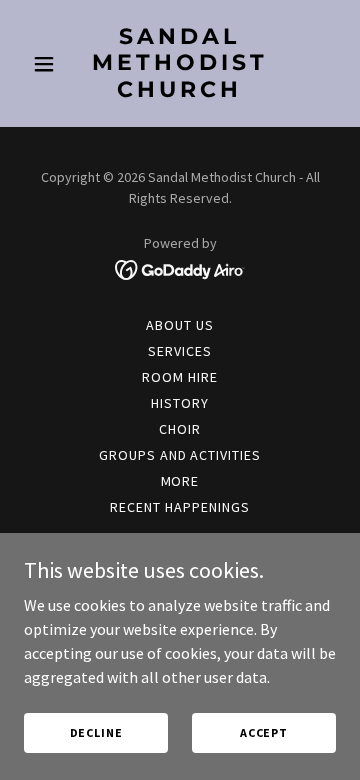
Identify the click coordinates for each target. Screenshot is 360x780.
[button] (47, 64)
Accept (264, 732)
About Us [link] (180, 325)
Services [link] (180, 351)
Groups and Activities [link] (180, 455)
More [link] (180, 481)
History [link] (180, 403)
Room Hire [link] (180, 377)
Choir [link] (180, 429)
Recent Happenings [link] (180, 507)
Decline (96, 732)
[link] (180, 91)
